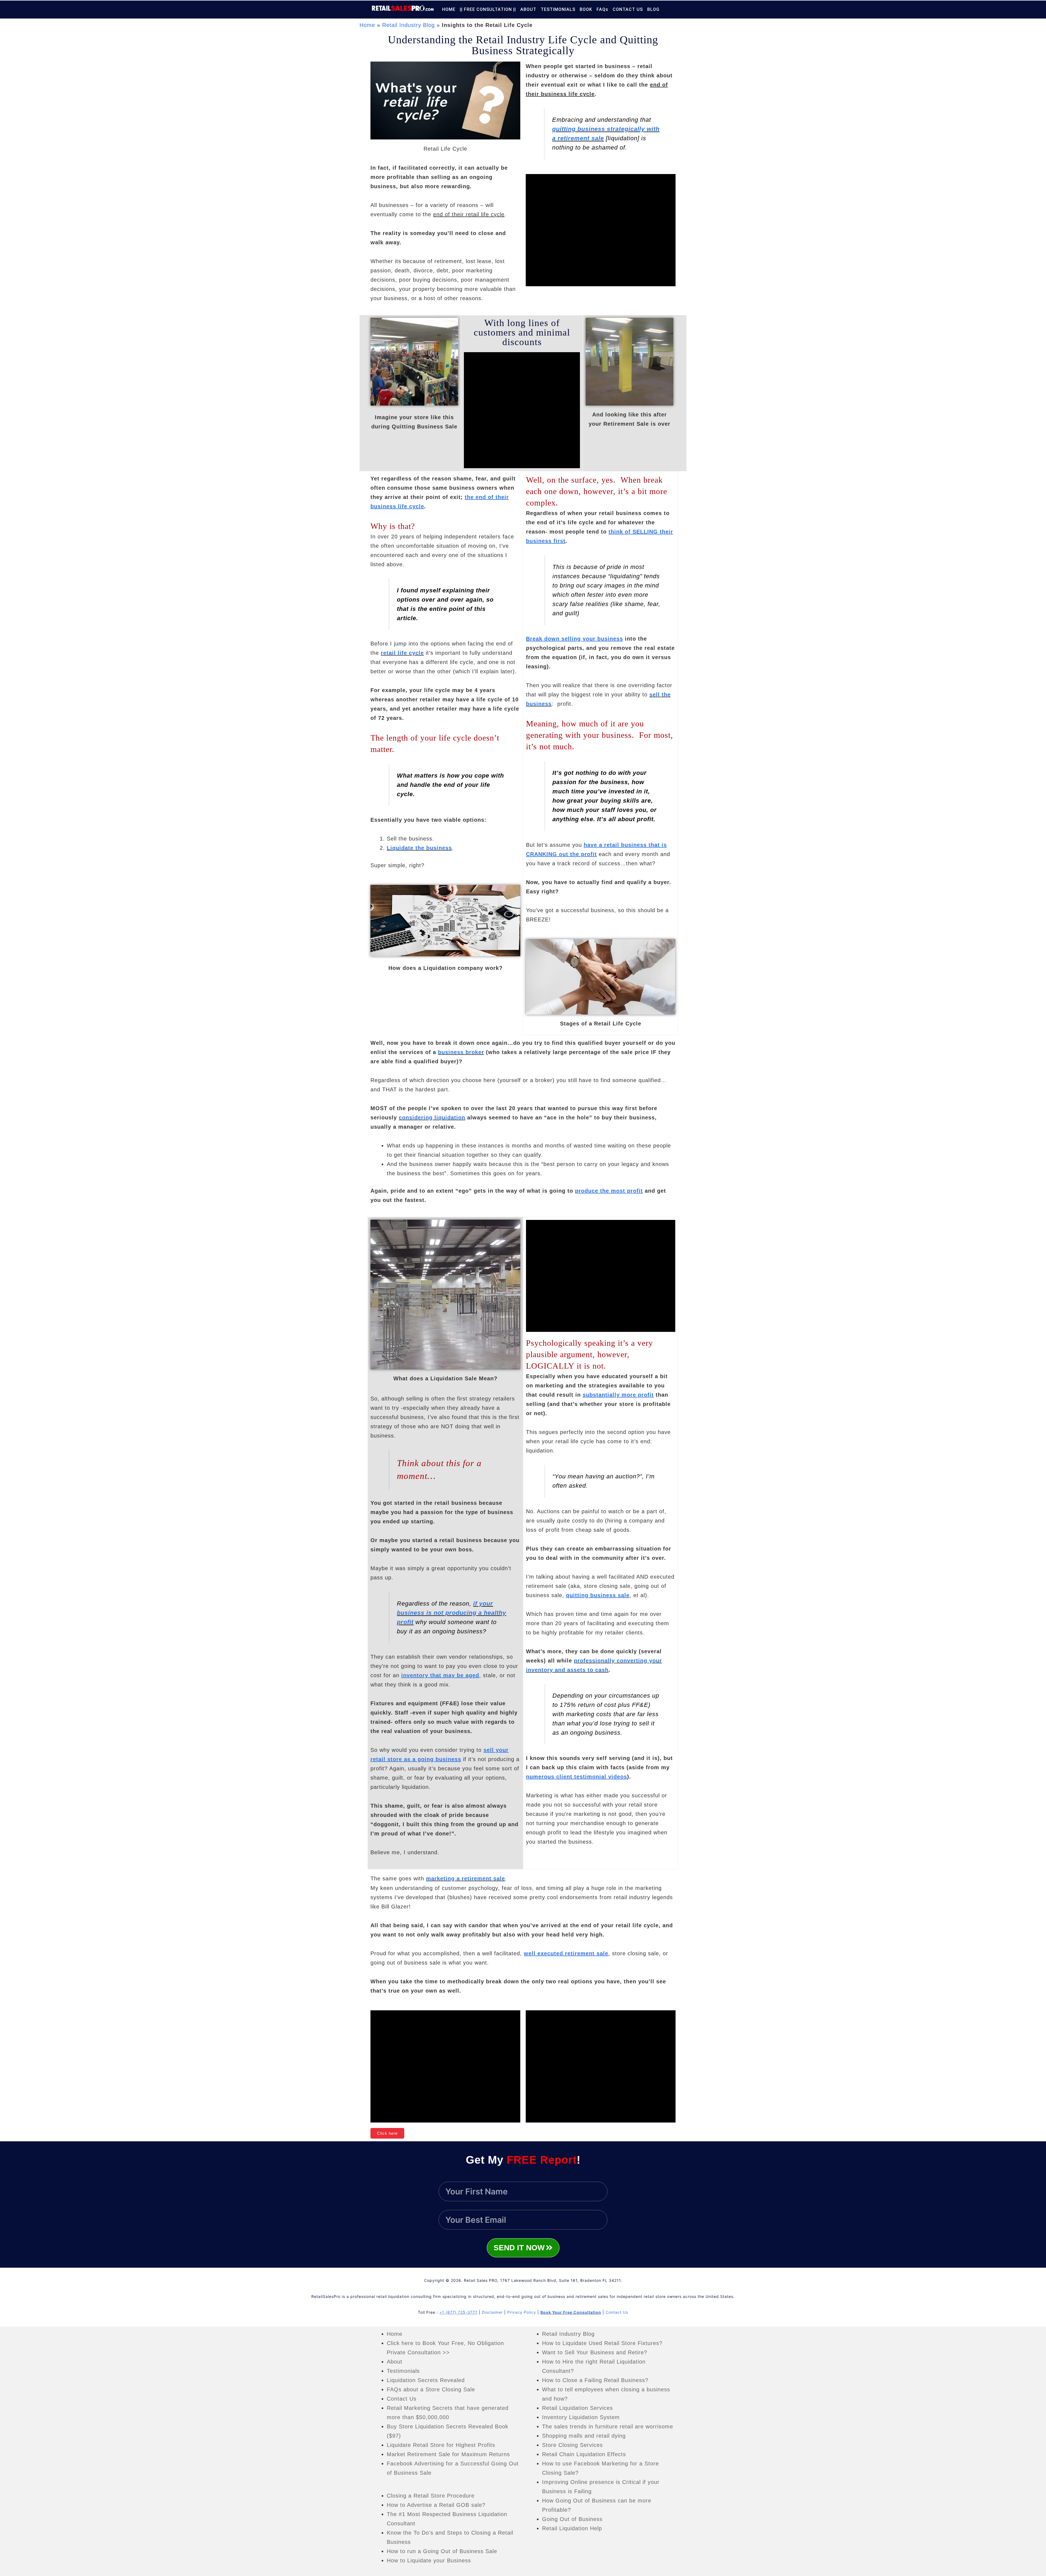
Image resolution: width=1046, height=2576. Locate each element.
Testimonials (403, 2371)
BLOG (653, 9)
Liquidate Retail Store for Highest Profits (441, 2445)
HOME (449, 9)
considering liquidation (432, 1118)
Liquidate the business (419, 848)
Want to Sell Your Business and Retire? (595, 2352)
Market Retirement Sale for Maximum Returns (448, 2454)
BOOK (586, 9)
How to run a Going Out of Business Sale (442, 2551)
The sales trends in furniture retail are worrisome (608, 2426)
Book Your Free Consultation (571, 2312)
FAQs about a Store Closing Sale (431, 2389)
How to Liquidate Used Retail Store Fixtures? (602, 2343)
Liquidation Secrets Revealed (426, 2380)
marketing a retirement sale (466, 1878)
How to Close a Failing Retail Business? (595, 2380)
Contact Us (617, 2312)
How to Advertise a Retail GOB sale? (436, 2505)
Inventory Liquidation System (581, 2417)
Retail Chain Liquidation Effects (584, 2454)
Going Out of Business (572, 2519)
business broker (461, 1052)
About (395, 2362)
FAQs (602, 9)
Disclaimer (492, 2312)
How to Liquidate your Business (429, 2560)
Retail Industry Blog (408, 25)
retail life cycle (402, 653)
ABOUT (528, 9)
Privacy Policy (522, 2312)
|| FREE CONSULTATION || (488, 9)
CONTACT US (628, 9)
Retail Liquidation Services (577, 2408)
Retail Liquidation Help (572, 2528)
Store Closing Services (572, 2445)
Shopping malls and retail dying (584, 2436)
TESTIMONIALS (558, 9)
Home (367, 25)
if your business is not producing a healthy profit (451, 1613)
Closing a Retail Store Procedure (431, 2496)
